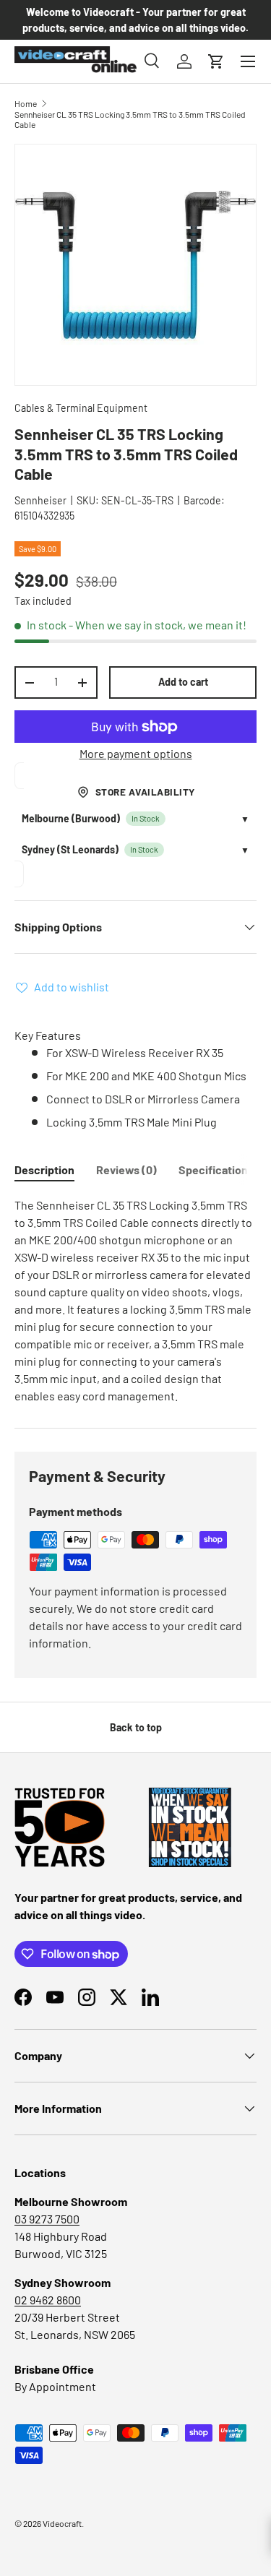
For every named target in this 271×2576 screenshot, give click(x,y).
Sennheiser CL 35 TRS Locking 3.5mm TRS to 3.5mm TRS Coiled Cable (130, 119)
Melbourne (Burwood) (71, 818)
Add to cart (183, 682)
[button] (216, 61)
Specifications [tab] (216, 1169)
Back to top (136, 1727)
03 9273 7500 (47, 2219)
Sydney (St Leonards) (70, 849)
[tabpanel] (135, 1301)
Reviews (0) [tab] (126, 1169)
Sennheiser (40, 500)
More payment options (136, 753)
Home (26, 103)
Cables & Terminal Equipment (81, 408)
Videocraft (62, 2523)
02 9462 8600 (48, 2300)
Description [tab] (44, 1169)
